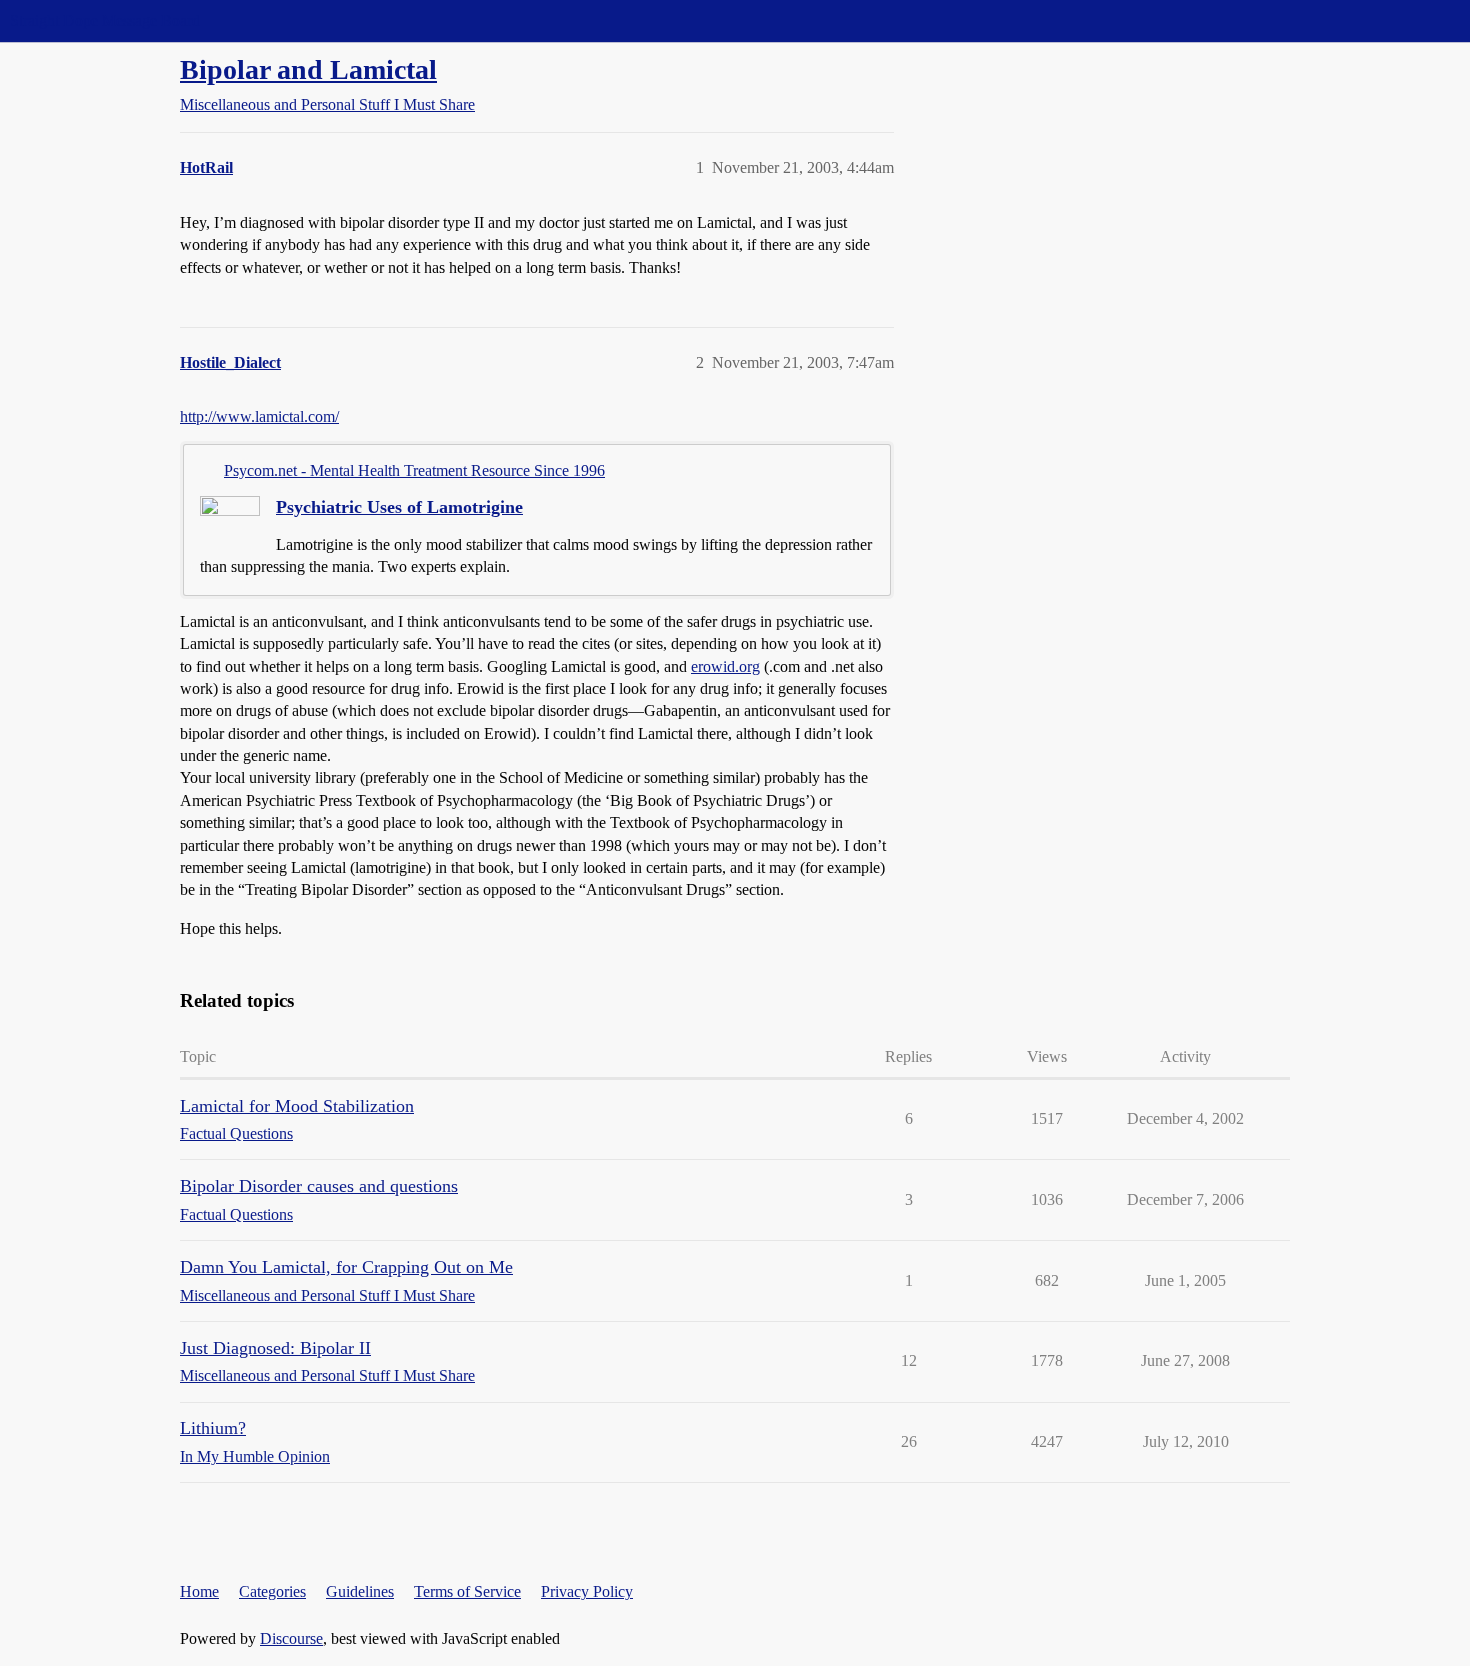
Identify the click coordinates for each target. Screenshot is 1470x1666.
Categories (272, 1591)
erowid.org (725, 666)
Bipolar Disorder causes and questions (319, 1186)
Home (199, 1591)
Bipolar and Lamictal (308, 69)
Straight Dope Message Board (105, 20)
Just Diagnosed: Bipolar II (275, 1348)
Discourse (291, 1638)
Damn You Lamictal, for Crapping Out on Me (346, 1267)
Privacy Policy (587, 1591)
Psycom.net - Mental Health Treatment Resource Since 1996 (414, 470)
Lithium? (213, 1428)
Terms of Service (467, 1591)
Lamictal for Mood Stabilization (297, 1106)
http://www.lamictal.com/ (259, 416)
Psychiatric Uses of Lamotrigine (399, 507)
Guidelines (360, 1591)
